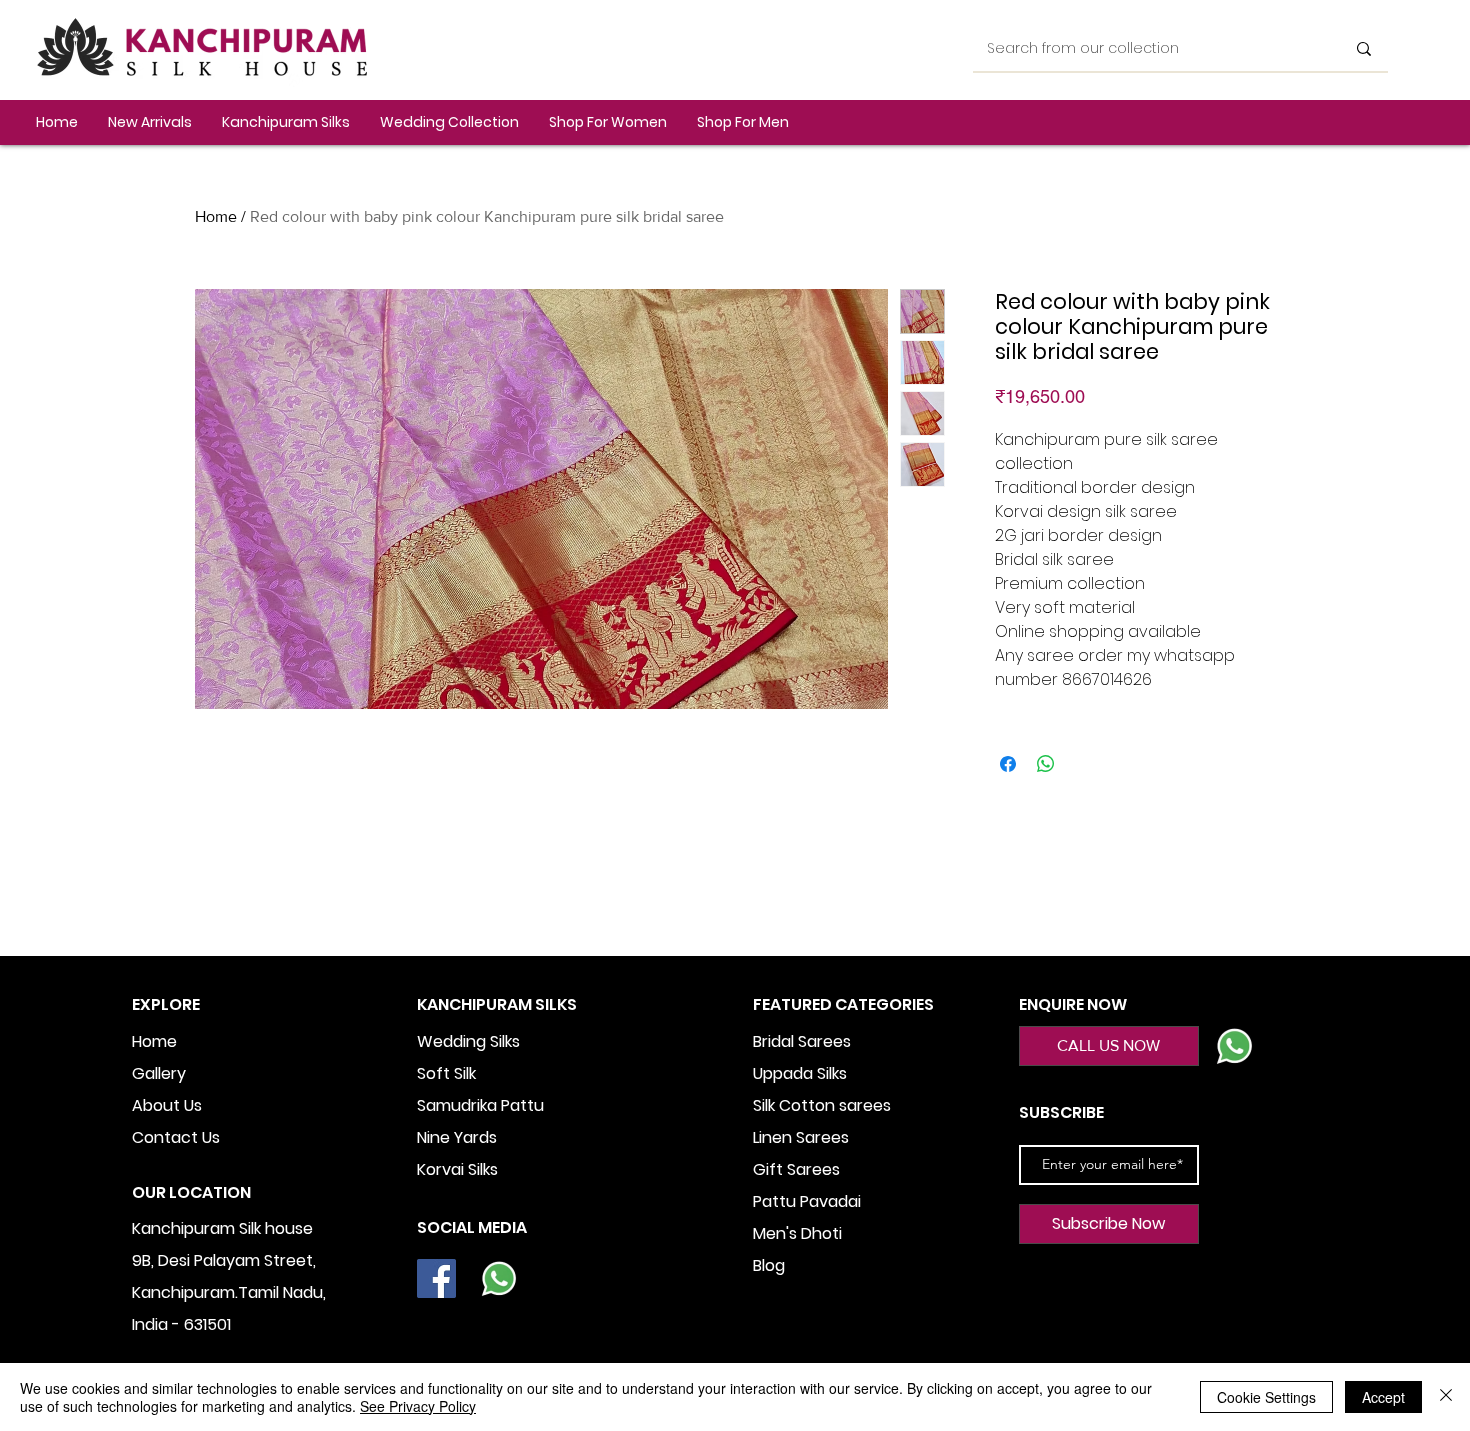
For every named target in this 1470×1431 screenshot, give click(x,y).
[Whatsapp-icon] (498, 1278)
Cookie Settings (1266, 1397)
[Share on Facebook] (1008, 764)
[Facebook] (436, 1278)
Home (216, 216)
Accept (1383, 1397)
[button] (286, 122)
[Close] (1446, 1397)
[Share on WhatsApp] (1046, 764)
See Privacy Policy (418, 1406)
